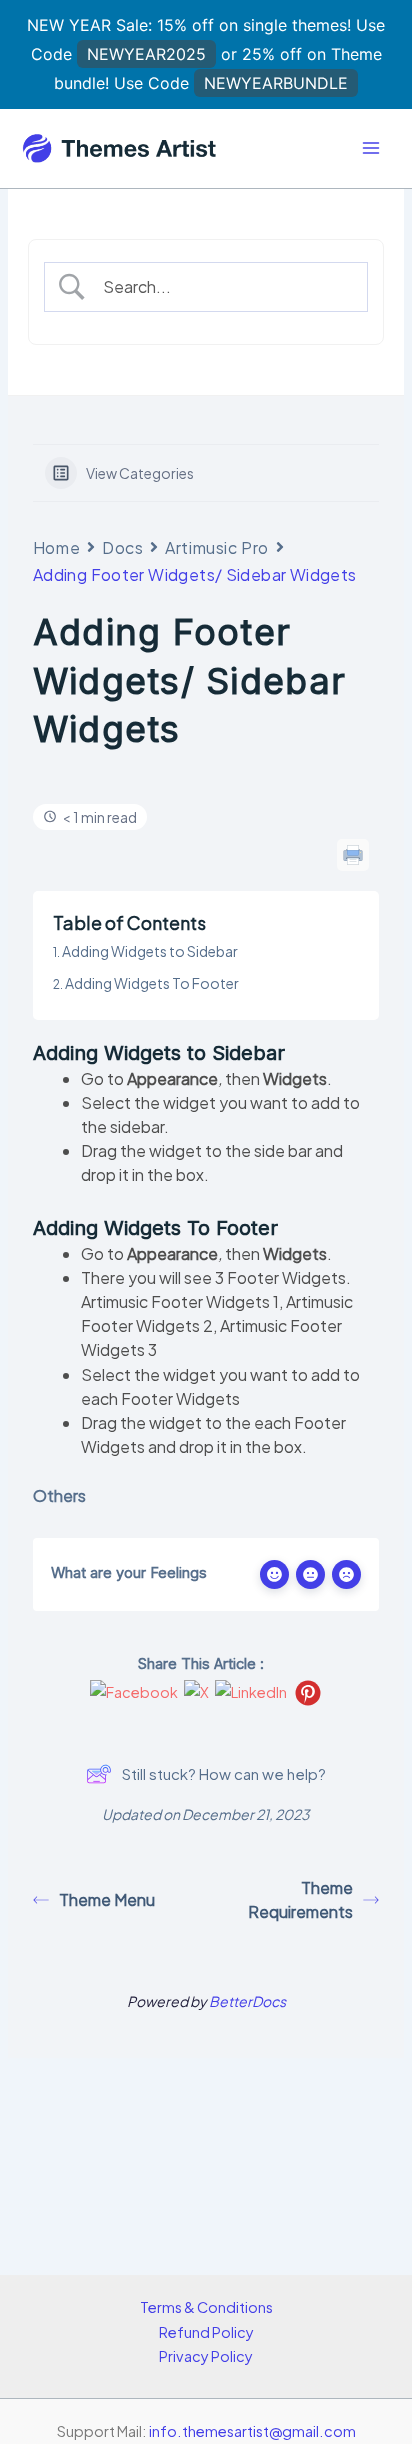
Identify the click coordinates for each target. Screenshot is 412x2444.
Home (56, 547)
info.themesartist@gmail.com (252, 2431)
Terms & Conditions (206, 2307)
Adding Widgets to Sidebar (150, 951)
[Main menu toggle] (371, 148)
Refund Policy (206, 2332)
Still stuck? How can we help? (224, 1773)
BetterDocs (247, 2001)
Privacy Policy (206, 2356)
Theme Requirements (300, 1899)
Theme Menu (107, 1899)
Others (59, 1495)
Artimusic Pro (216, 547)
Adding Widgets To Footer (152, 983)
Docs (122, 547)
